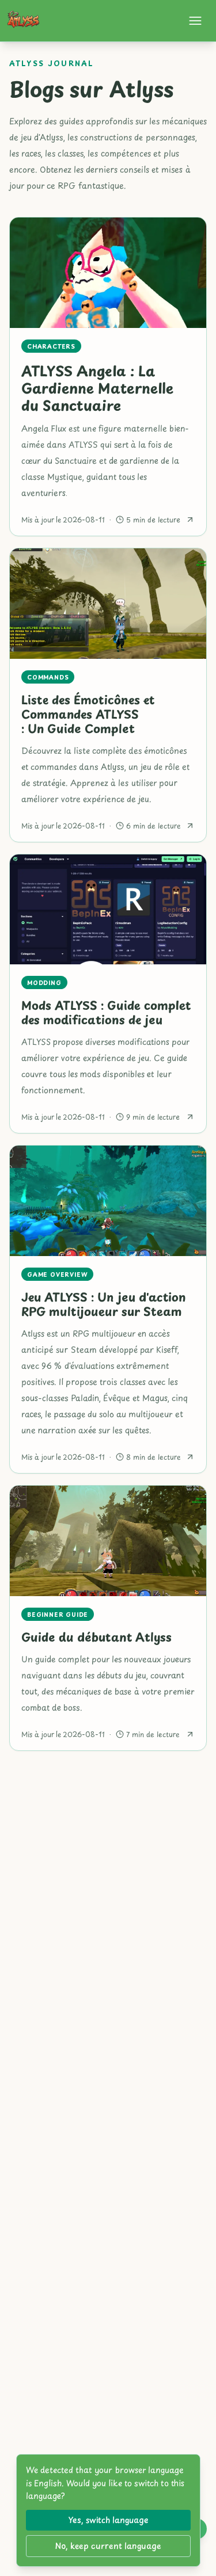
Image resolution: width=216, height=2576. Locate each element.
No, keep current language (108, 2546)
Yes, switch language (108, 2520)
